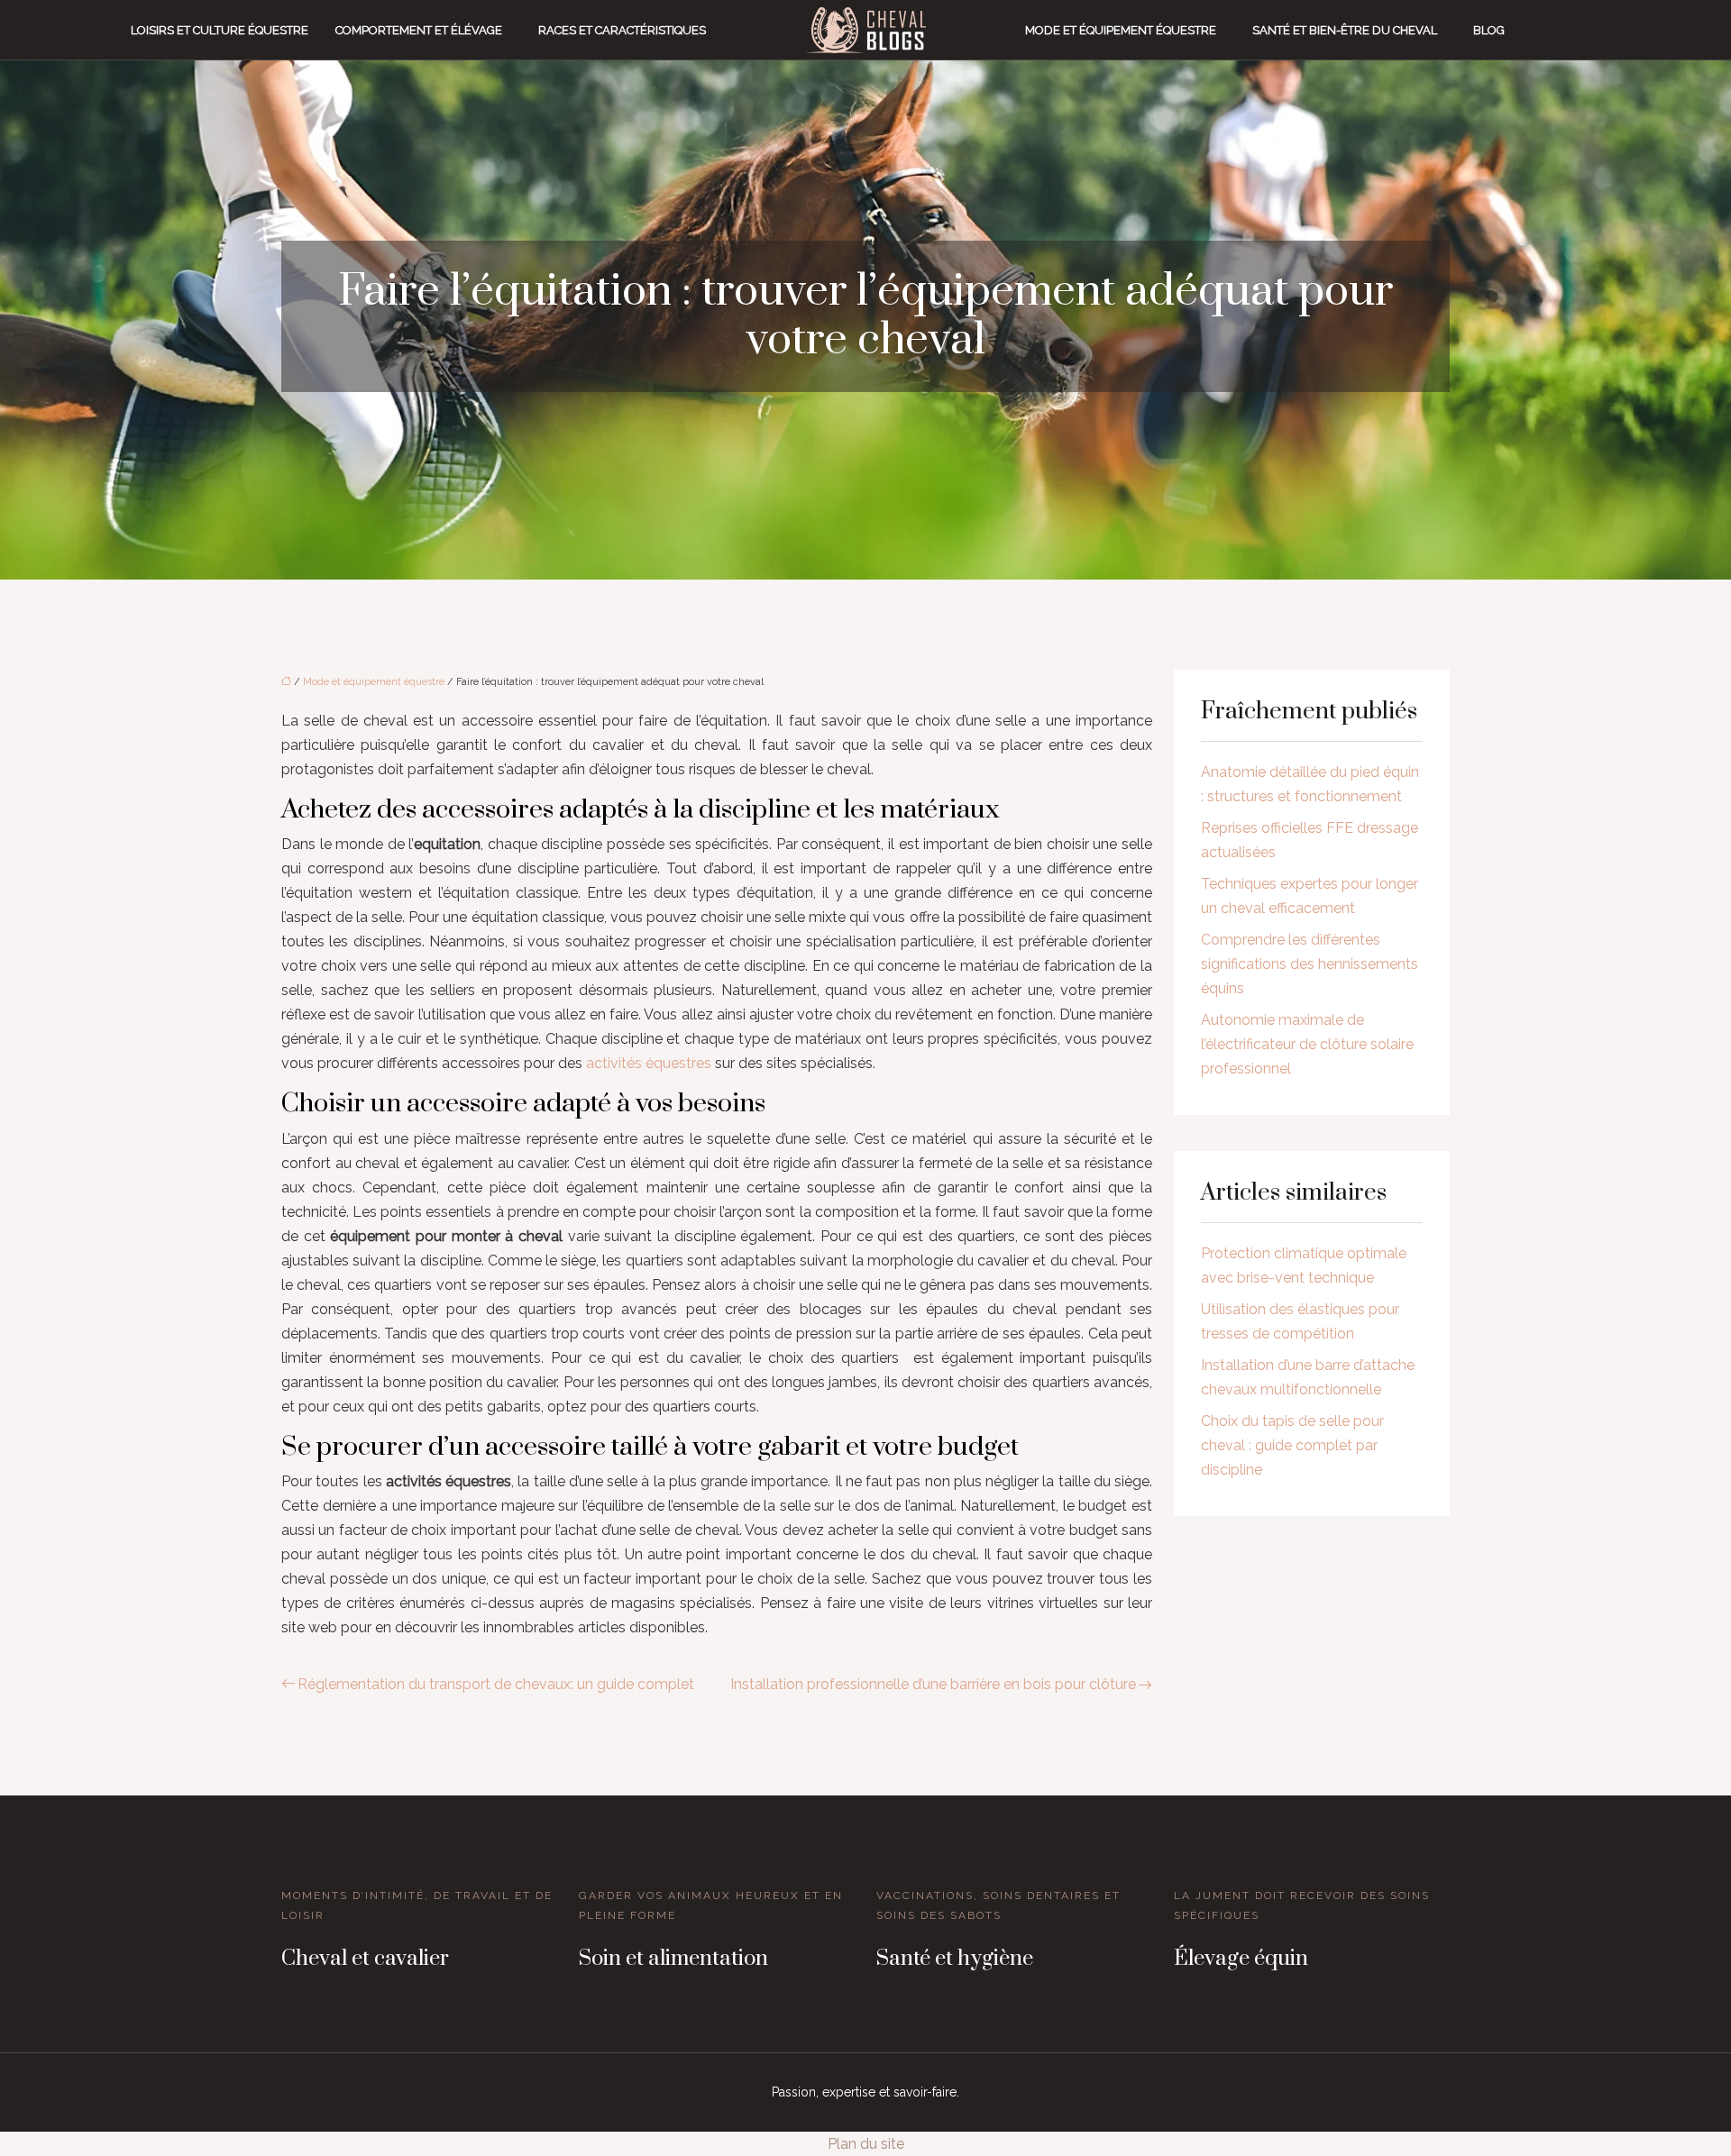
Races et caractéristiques (622, 30)
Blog (1489, 30)
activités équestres (649, 1063)
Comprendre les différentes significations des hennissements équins (1310, 964)
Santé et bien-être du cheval (1345, 30)
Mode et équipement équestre (1121, 30)
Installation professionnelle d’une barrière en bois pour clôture (933, 1684)
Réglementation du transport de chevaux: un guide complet (496, 1684)
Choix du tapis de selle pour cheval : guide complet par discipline (1292, 1445)
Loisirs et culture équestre (220, 30)
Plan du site (866, 2144)
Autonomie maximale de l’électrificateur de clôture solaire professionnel (1307, 1044)
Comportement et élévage (419, 30)
